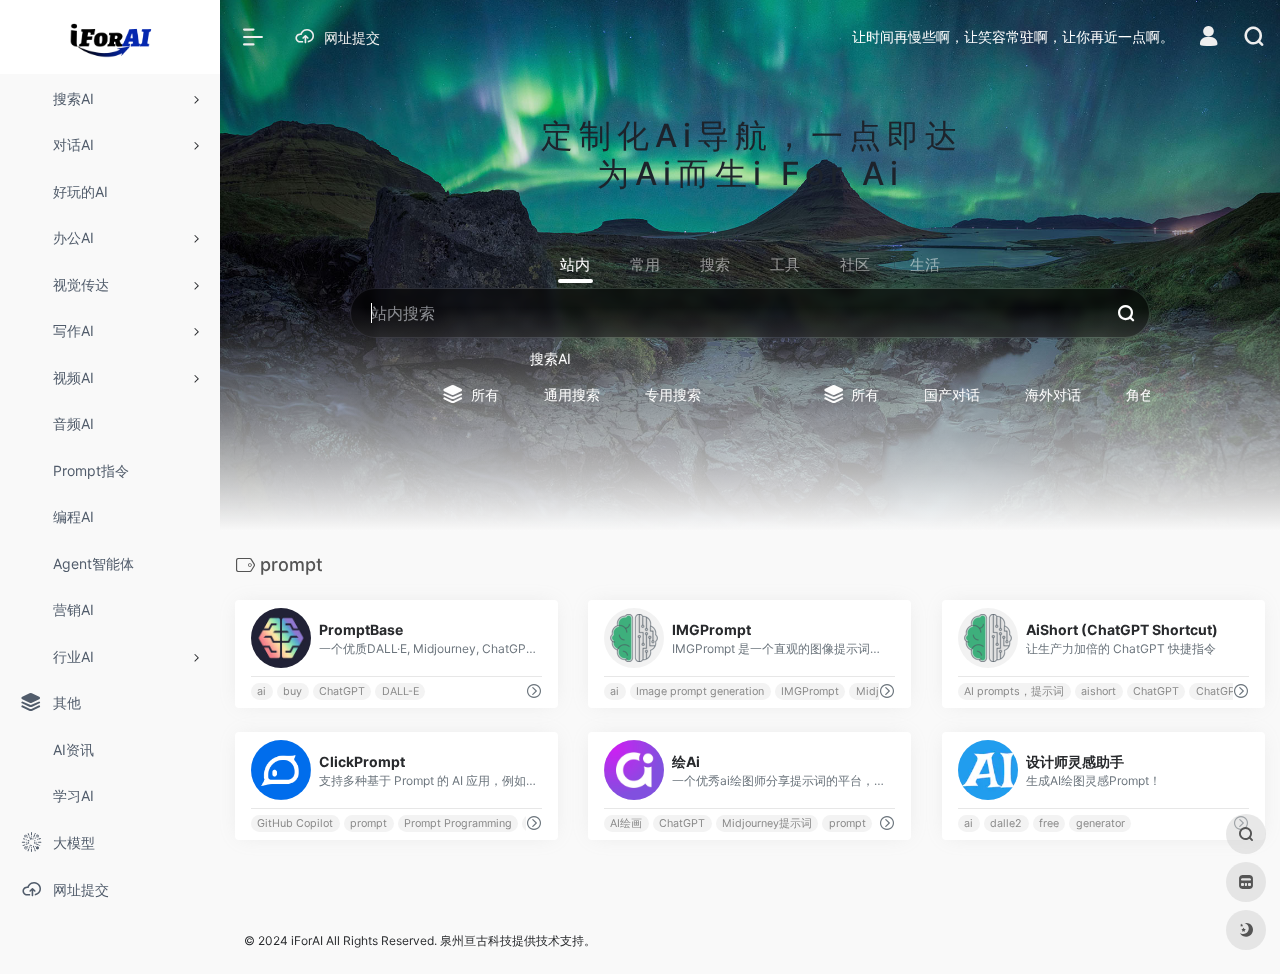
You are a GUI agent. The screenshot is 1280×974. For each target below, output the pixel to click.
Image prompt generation (701, 691)
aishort (1098, 691)
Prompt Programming (458, 823)
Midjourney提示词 (767, 823)
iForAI (307, 940)
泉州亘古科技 (476, 940)
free (1049, 823)
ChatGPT (342, 691)
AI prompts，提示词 (1014, 691)
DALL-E (400, 691)
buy (292, 691)
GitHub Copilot (295, 823)
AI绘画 (627, 823)
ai (261, 691)
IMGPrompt (810, 691)
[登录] (1208, 38)
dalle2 (1006, 823)
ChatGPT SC (1227, 691)
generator (1099, 823)
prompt (368, 823)
